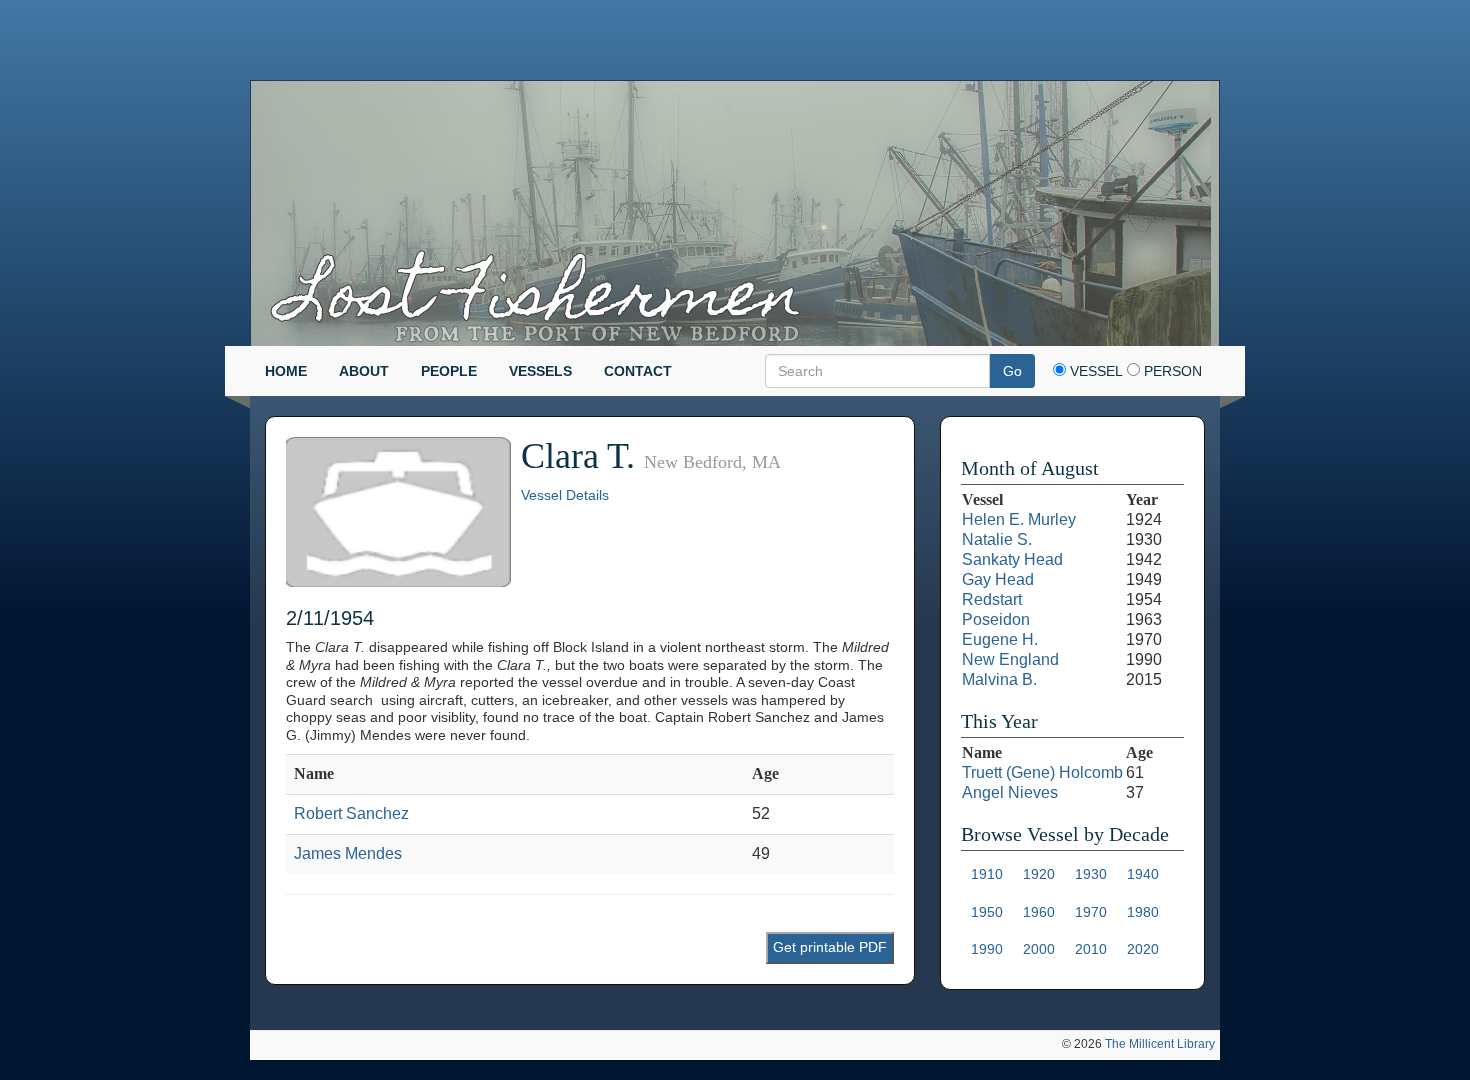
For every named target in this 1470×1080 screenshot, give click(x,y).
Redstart (992, 599)
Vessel (1094, 371)
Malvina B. (999, 679)
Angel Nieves (1010, 792)
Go (1012, 371)
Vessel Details (565, 495)
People (449, 371)
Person (1171, 371)
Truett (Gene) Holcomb (1042, 772)
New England (1010, 659)
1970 (1091, 912)
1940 (1143, 874)
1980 (1143, 912)
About (364, 371)
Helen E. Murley (1019, 519)
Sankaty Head (1012, 559)
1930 (1091, 874)
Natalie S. (997, 539)
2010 (1091, 949)
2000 (1039, 949)
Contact (638, 371)
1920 (1039, 874)
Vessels (540, 371)
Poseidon (996, 619)
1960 (1039, 912)
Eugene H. (1000, 639)
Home (286, 371)
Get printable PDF (830, 947)
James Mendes (348, 853)
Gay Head (998, 579)
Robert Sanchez (351, 813)
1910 (987, 874)
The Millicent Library (1160, 1044)
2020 (1143, 949)
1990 (987, 949)
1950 (987, 912)
